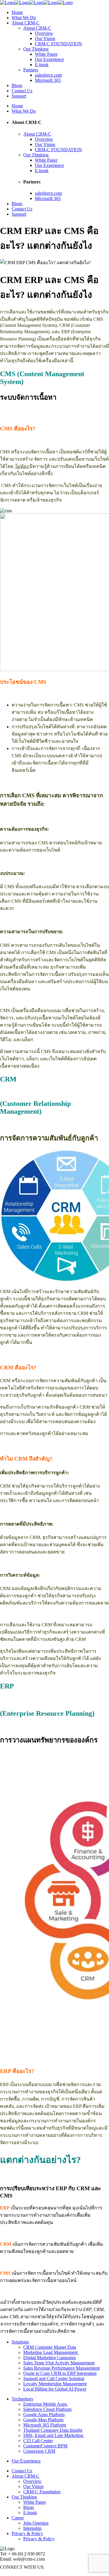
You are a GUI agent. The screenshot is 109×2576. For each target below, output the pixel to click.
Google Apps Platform (44, 2414)
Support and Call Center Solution (54, 2378)
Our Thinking (24, 2497)
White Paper (35, 2502)
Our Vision (33, 2486)
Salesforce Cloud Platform (47, 2409)
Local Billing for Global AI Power (55, 2389)
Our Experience (26, 2461)
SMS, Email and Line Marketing (54, 2435)
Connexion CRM (39, 2451)
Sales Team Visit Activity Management (59, 2363)
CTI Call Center (38, 2441)
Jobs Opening (36, 2523)
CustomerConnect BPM (45, 2446)
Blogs (29, 2507)
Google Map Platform (43, 2420)
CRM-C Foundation (42, 2492)
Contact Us (22, 2471)
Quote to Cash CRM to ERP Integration (60, 2373)
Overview (32, 2481)
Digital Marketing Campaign (50, 2358)
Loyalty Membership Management (55, 2384)
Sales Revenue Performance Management (61, 2368)
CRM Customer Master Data (50, 2347)
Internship (32, 2528)
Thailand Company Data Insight (53, 2430)
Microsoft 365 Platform (45, 2425)
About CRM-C (26, 2476)
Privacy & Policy (27, 2533)
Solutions (20, 2342)
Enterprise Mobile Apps (46, 2404)
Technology (23, 2399)
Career (18, 2518)
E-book (30, 2513)
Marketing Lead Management (51, 2352)
